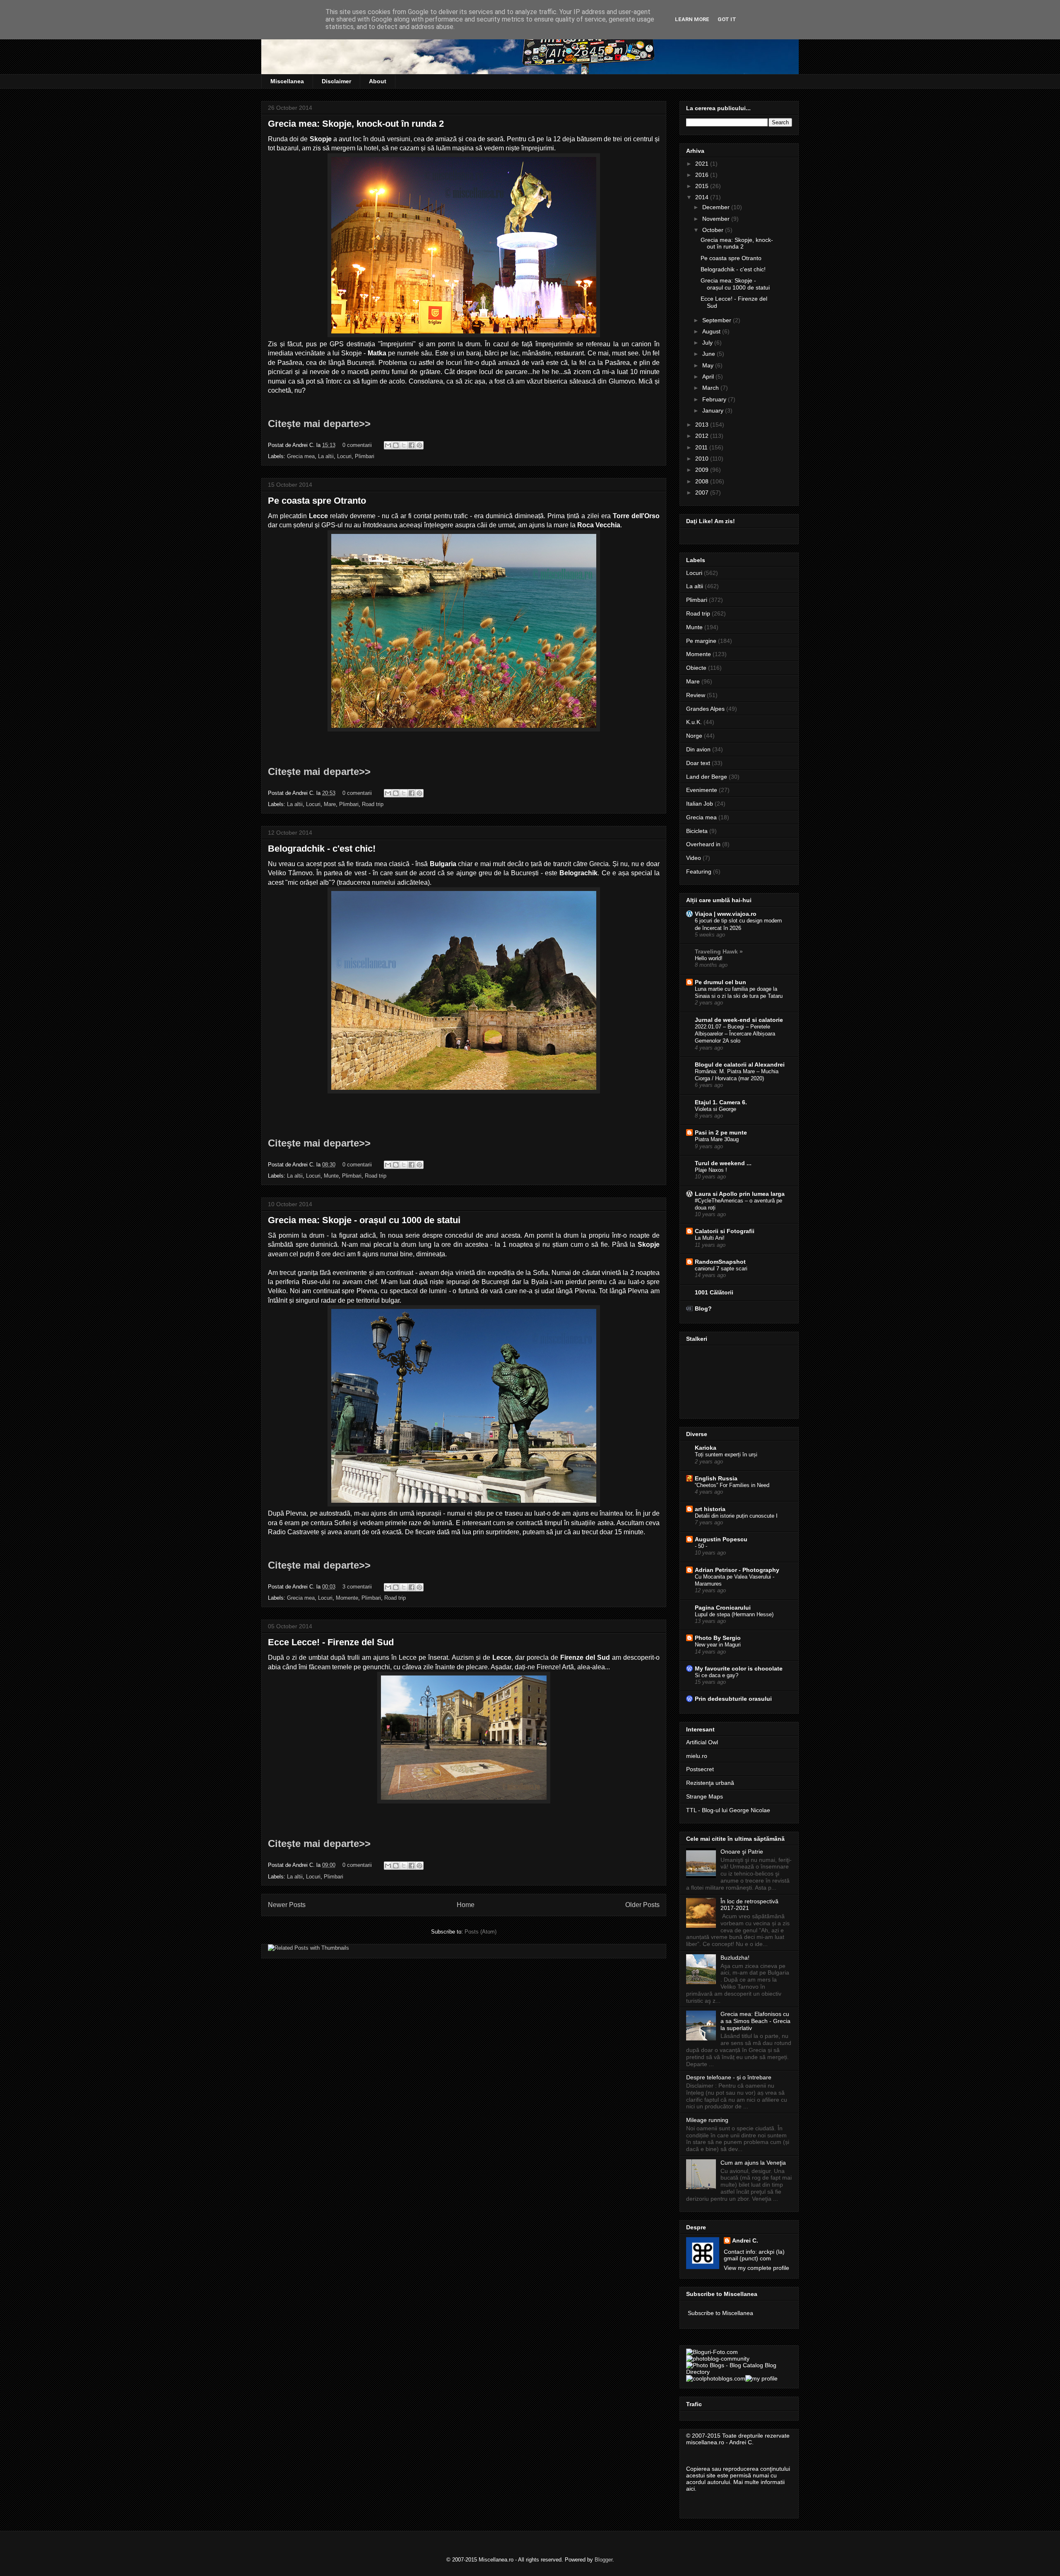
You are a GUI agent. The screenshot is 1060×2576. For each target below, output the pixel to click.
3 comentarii (357, 1587)
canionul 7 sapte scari (721, 1269)
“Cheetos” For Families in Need (732, 1485)
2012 (703, 436)
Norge (694, 736)
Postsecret (700, 1769)
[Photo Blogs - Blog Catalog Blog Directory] (739, 2372)
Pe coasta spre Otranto (317, 501)
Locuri (344, 456)
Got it (727, 19)
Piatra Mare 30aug (717, 1139)
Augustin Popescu (721, 1539)
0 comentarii (357, 445)
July (708, 343)
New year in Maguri (718, 1645)
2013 (703, 425)
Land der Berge (707, 777)
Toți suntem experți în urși (726, 1455)
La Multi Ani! (710, 1238)
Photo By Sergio (718, 1638)
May (709, 365)
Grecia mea (301, 456)
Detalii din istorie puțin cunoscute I (736, 1516)
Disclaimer (336, 81)
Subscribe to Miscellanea (720, 2313)
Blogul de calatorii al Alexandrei (740, 1065)
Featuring (699, 872)
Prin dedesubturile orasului (733, 1699)
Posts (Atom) (481, 1932)
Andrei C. (745, 2240)
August (712, 331)
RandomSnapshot (720, 1262)
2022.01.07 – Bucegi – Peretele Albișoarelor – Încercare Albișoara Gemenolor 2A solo (735, 1034)
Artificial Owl (702, 1742)
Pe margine (701, 641)
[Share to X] (404, 445)
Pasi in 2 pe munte (721, 1132)
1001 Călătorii (714, 1292)
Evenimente (702, 790)
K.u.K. (694, 722)
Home (466, 1905)
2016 (703, 175)
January (714, 410)
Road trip (373, 804)
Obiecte (696, 668)
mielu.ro (697, 1756)
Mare (330, 804)
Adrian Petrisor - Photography (737, 1570)
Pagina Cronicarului (723, 1608)
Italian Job (700, 804)
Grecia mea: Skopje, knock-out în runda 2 (356, 124)
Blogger (603, 2560)
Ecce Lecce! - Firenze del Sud (331, 1642)
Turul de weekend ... (723, 1163)
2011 (702, 447)
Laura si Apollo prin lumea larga (740, 1194)
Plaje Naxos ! (711, 1170)
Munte (331, 1176)
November (717, 219)
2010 (703, 459)
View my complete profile (756, 2268)
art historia (710, 1509)
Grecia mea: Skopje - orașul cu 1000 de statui (364, 1220)
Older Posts (642, 1905)
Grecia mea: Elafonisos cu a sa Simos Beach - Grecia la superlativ (755, 2021)
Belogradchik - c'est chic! (322, 849)
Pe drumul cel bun (720, 982)
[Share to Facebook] (412, 445)
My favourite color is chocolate (739, 1668)
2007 (703, 493)
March (711, 388)
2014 (703, 197)
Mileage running (707, 2120)
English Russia (716, 1478)
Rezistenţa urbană (710, 1783)
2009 (703, 470)
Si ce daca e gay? (717, 1675)
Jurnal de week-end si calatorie (739, 1020)
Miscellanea (287, 81)
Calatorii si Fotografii (725, 1231)
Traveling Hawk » (719, 951)
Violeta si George (715, 1109)
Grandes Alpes (705, 709)
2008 (703, 481)
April (709, 377)
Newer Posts (287, 1905)
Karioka (706, 1448)
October (714, 230)
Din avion (698, 749)
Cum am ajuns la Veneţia (753, 2163)
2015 (703, 186)
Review (696, 695)
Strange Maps (705, 1796)
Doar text (698, 763)
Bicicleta (697, 831)
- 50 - (701, 1546)
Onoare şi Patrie (742, 1852)
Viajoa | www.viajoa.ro (726, 914)
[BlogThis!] (396, 445)
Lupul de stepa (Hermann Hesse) (734, 1614)
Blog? (703, 1309)
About (378, 81)
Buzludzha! (735, 1958)
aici (690, 2489)
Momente (347, 1598)
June (709, 354)
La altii (326, 456)
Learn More (692, 19)
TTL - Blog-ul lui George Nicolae (728, 1810)
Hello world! (709, 958)
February (715, 399)
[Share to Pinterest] (419, 445)
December (717, 207)
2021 (703, 164)
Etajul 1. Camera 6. (721, 1102)
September (718, 320)
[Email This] (388, 445)
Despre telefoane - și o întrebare (729, 2077)
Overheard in (703, 844)
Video (694, 858)
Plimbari (365, 456)
